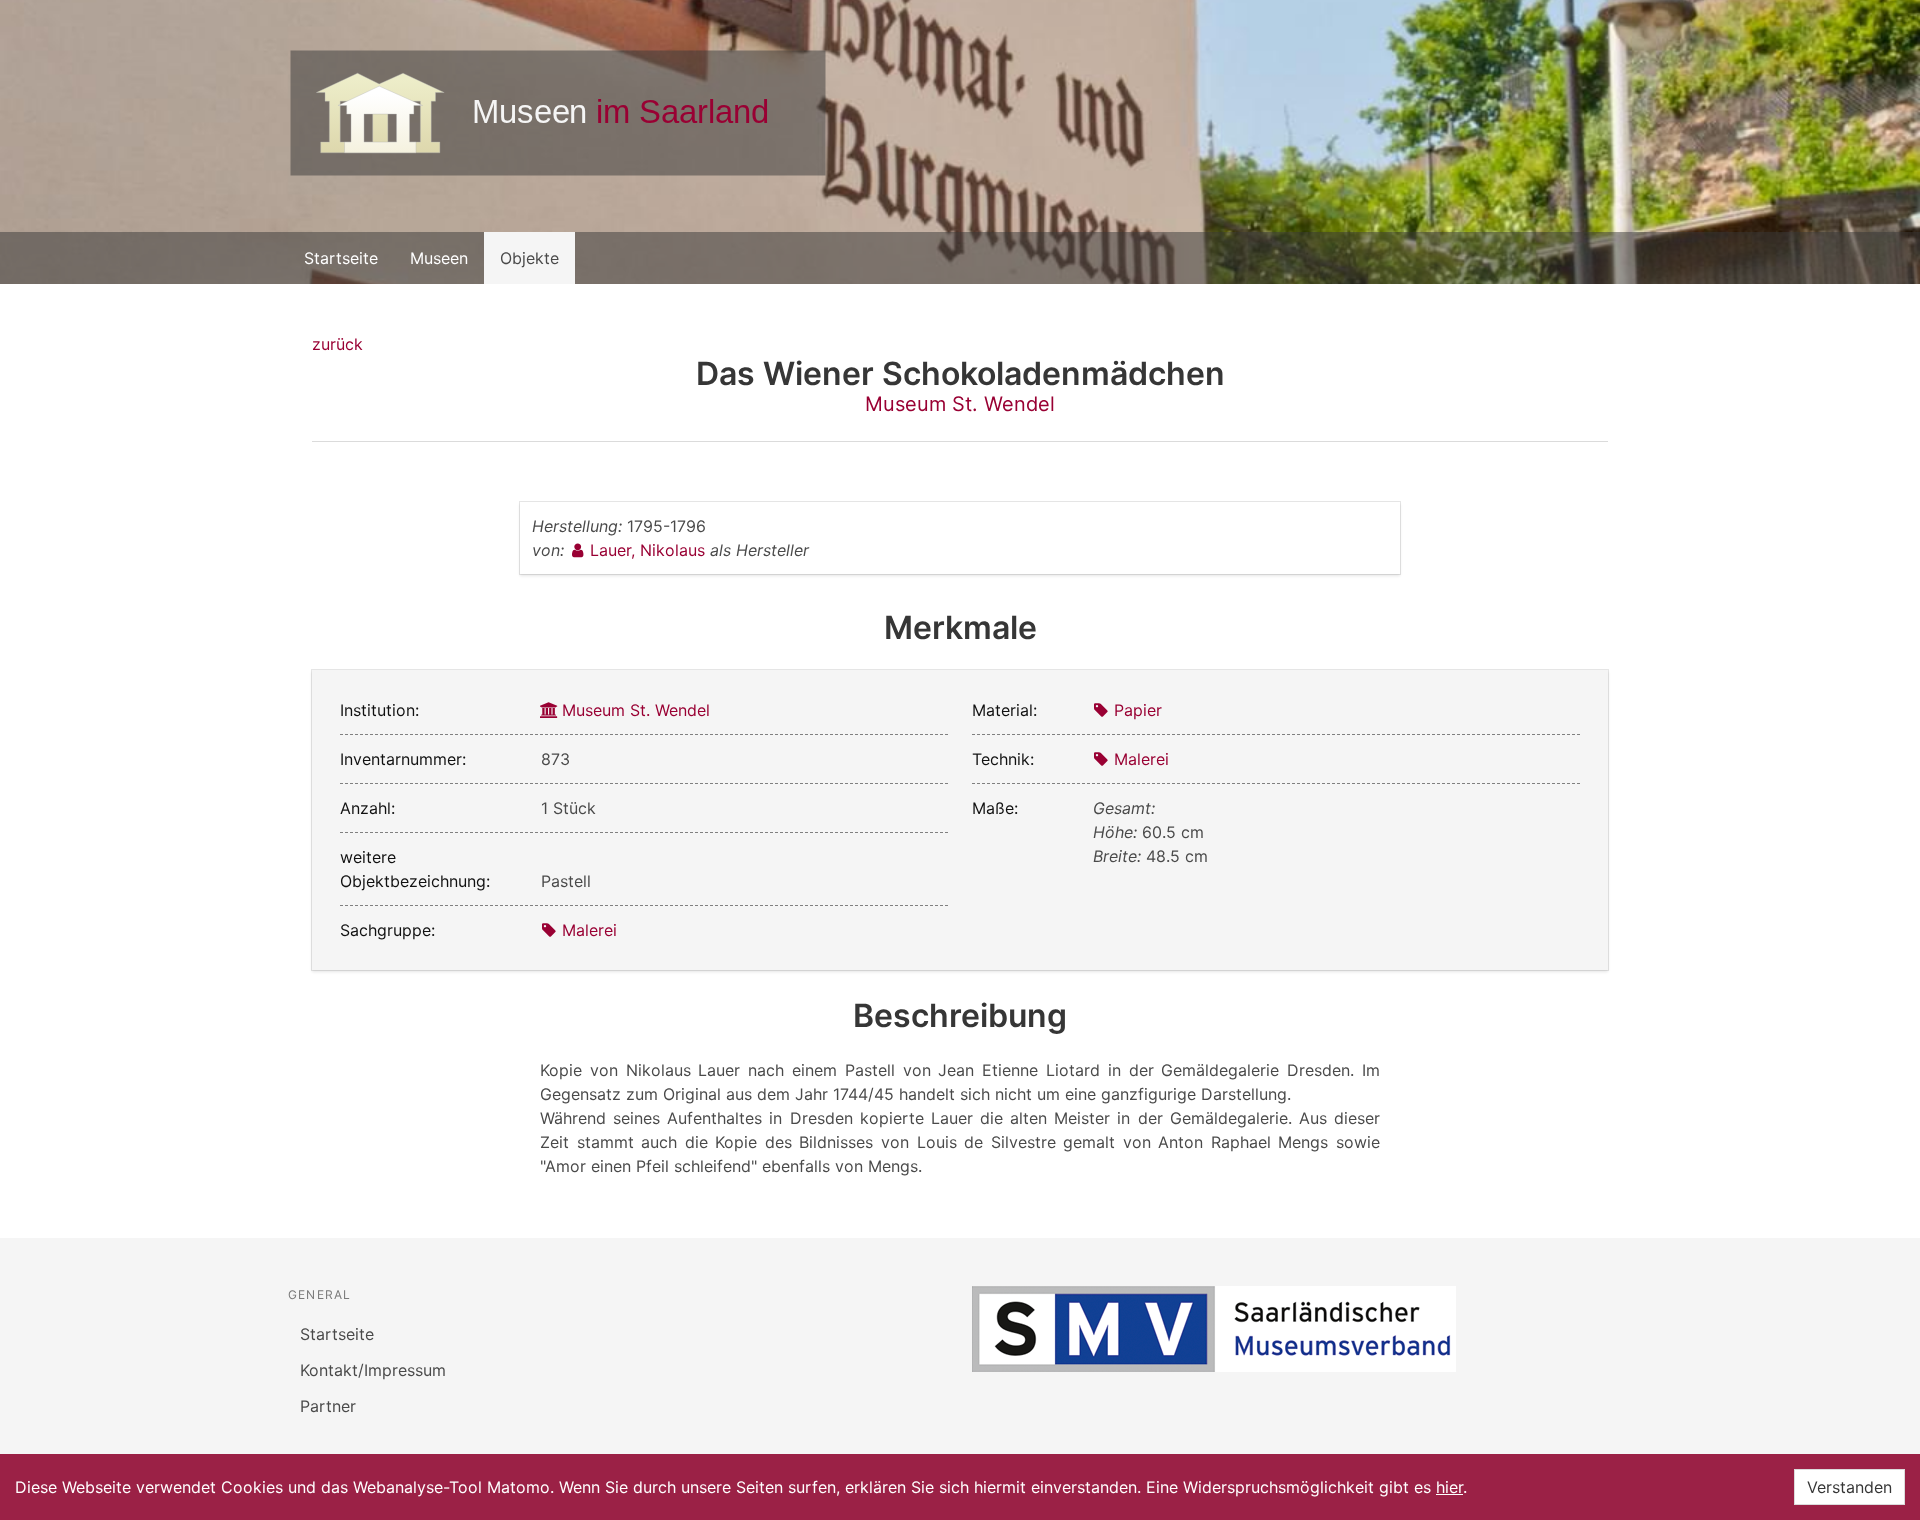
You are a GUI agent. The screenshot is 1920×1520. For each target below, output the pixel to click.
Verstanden (1849, 1487)
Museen (439, 258)
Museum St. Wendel (960, 404)
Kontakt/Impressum (373, 1370)
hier (1449, 1487)
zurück (337, 344)
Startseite (341, 258)
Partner (328, 1406)
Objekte (529, 258)
